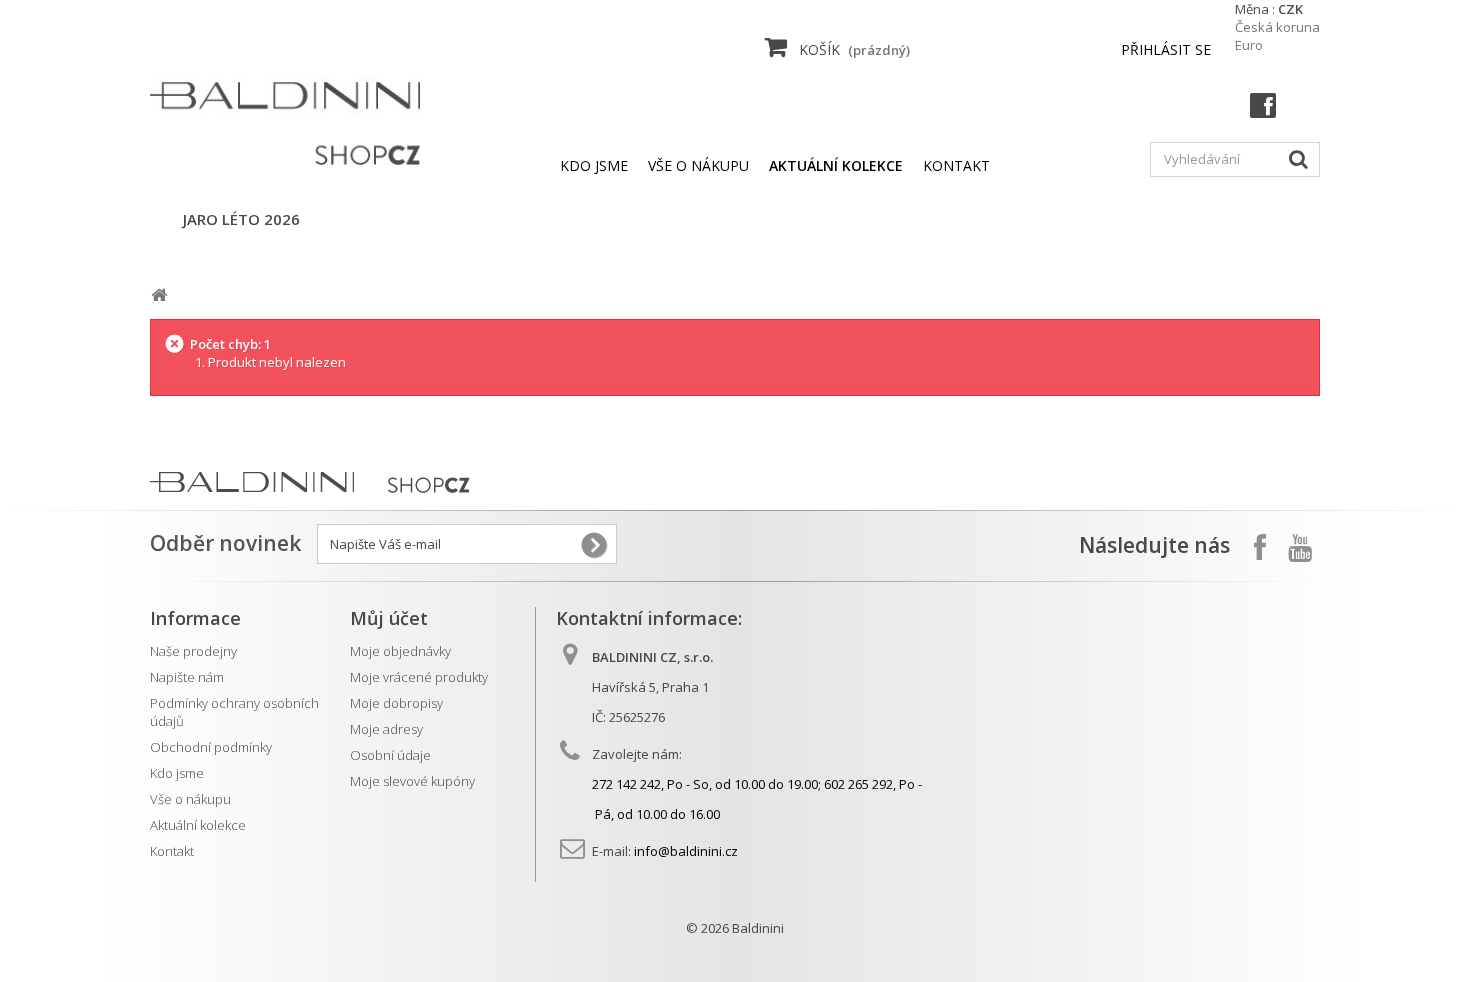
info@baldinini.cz (686, 851)
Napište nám (187, 677)
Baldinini (758, 928)
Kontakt (172, 851)
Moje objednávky (400, 651)
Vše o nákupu (698, 165)
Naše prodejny (193, 651)
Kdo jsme (594, 165)
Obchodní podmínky (211, 747)
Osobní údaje (390, 755)
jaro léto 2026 (241, 219)
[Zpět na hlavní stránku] (159, 295)
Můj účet (389, 618)
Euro (1249, 45)
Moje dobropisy (396, 703)
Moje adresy (386, 729)
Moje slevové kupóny (412, 781)
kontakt (956, 165)
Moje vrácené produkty (419, 677)
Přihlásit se (1166, 49)
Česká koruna (1277, 27)
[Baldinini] (285, 108)
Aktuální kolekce (198, 825)
